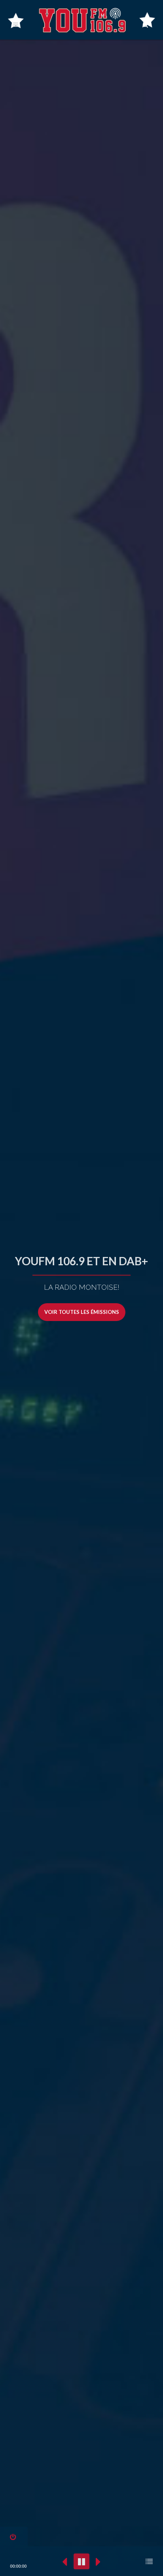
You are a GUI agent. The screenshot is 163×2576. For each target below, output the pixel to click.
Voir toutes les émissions (82, 1312)
